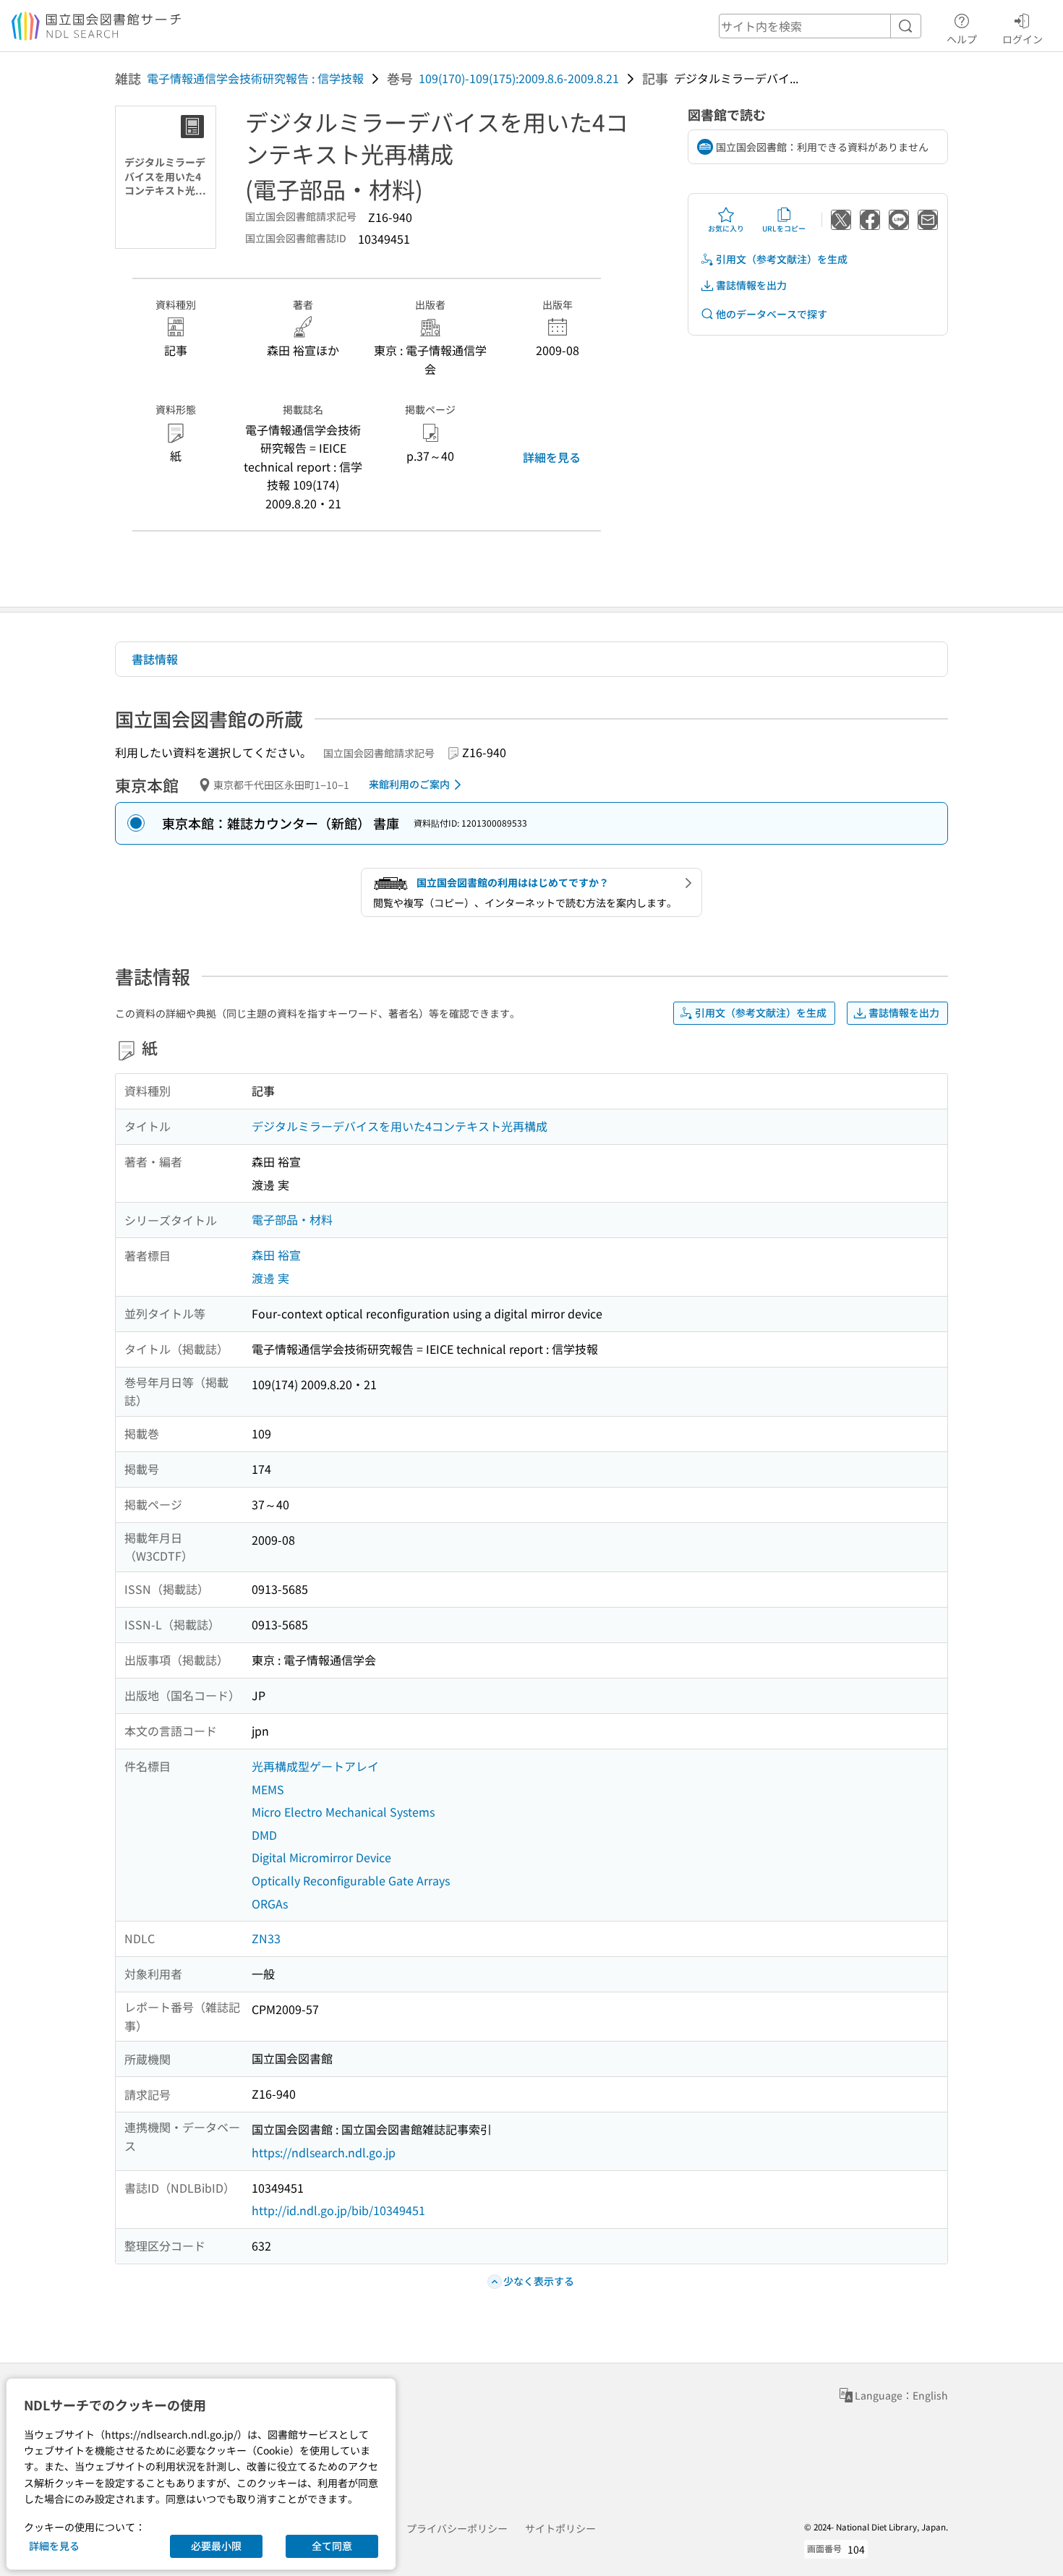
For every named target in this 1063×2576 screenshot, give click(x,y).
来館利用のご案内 (409, 784)
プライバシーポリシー (457, 2528)
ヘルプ (962, 39)
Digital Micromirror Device (321, 1857)
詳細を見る (552, 457)
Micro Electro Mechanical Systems (343, 1812)
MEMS (268, 1789)
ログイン (1023, 39)
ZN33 (266, 1938)
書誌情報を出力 (751, 285)
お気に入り (726, 228)
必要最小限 (216, 2546)
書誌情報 (155, 659)
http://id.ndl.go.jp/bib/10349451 (338, 2210)
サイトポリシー (560, 2528)
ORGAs (270, 1903)
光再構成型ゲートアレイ (315, 1766)
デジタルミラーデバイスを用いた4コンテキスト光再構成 (400, 1126)
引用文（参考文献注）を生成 (782, 259)
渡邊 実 (270, 1278)
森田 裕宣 (276, 1255)
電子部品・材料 (292, 1219)
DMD (264, 1835)
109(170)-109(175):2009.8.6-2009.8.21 (519, 78)
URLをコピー (784, 228)
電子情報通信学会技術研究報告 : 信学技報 (255, 78)
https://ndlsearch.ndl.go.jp (324, 2152)
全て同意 (332, 2546)
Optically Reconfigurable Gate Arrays (351, 1880)
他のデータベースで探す (772, 314)
